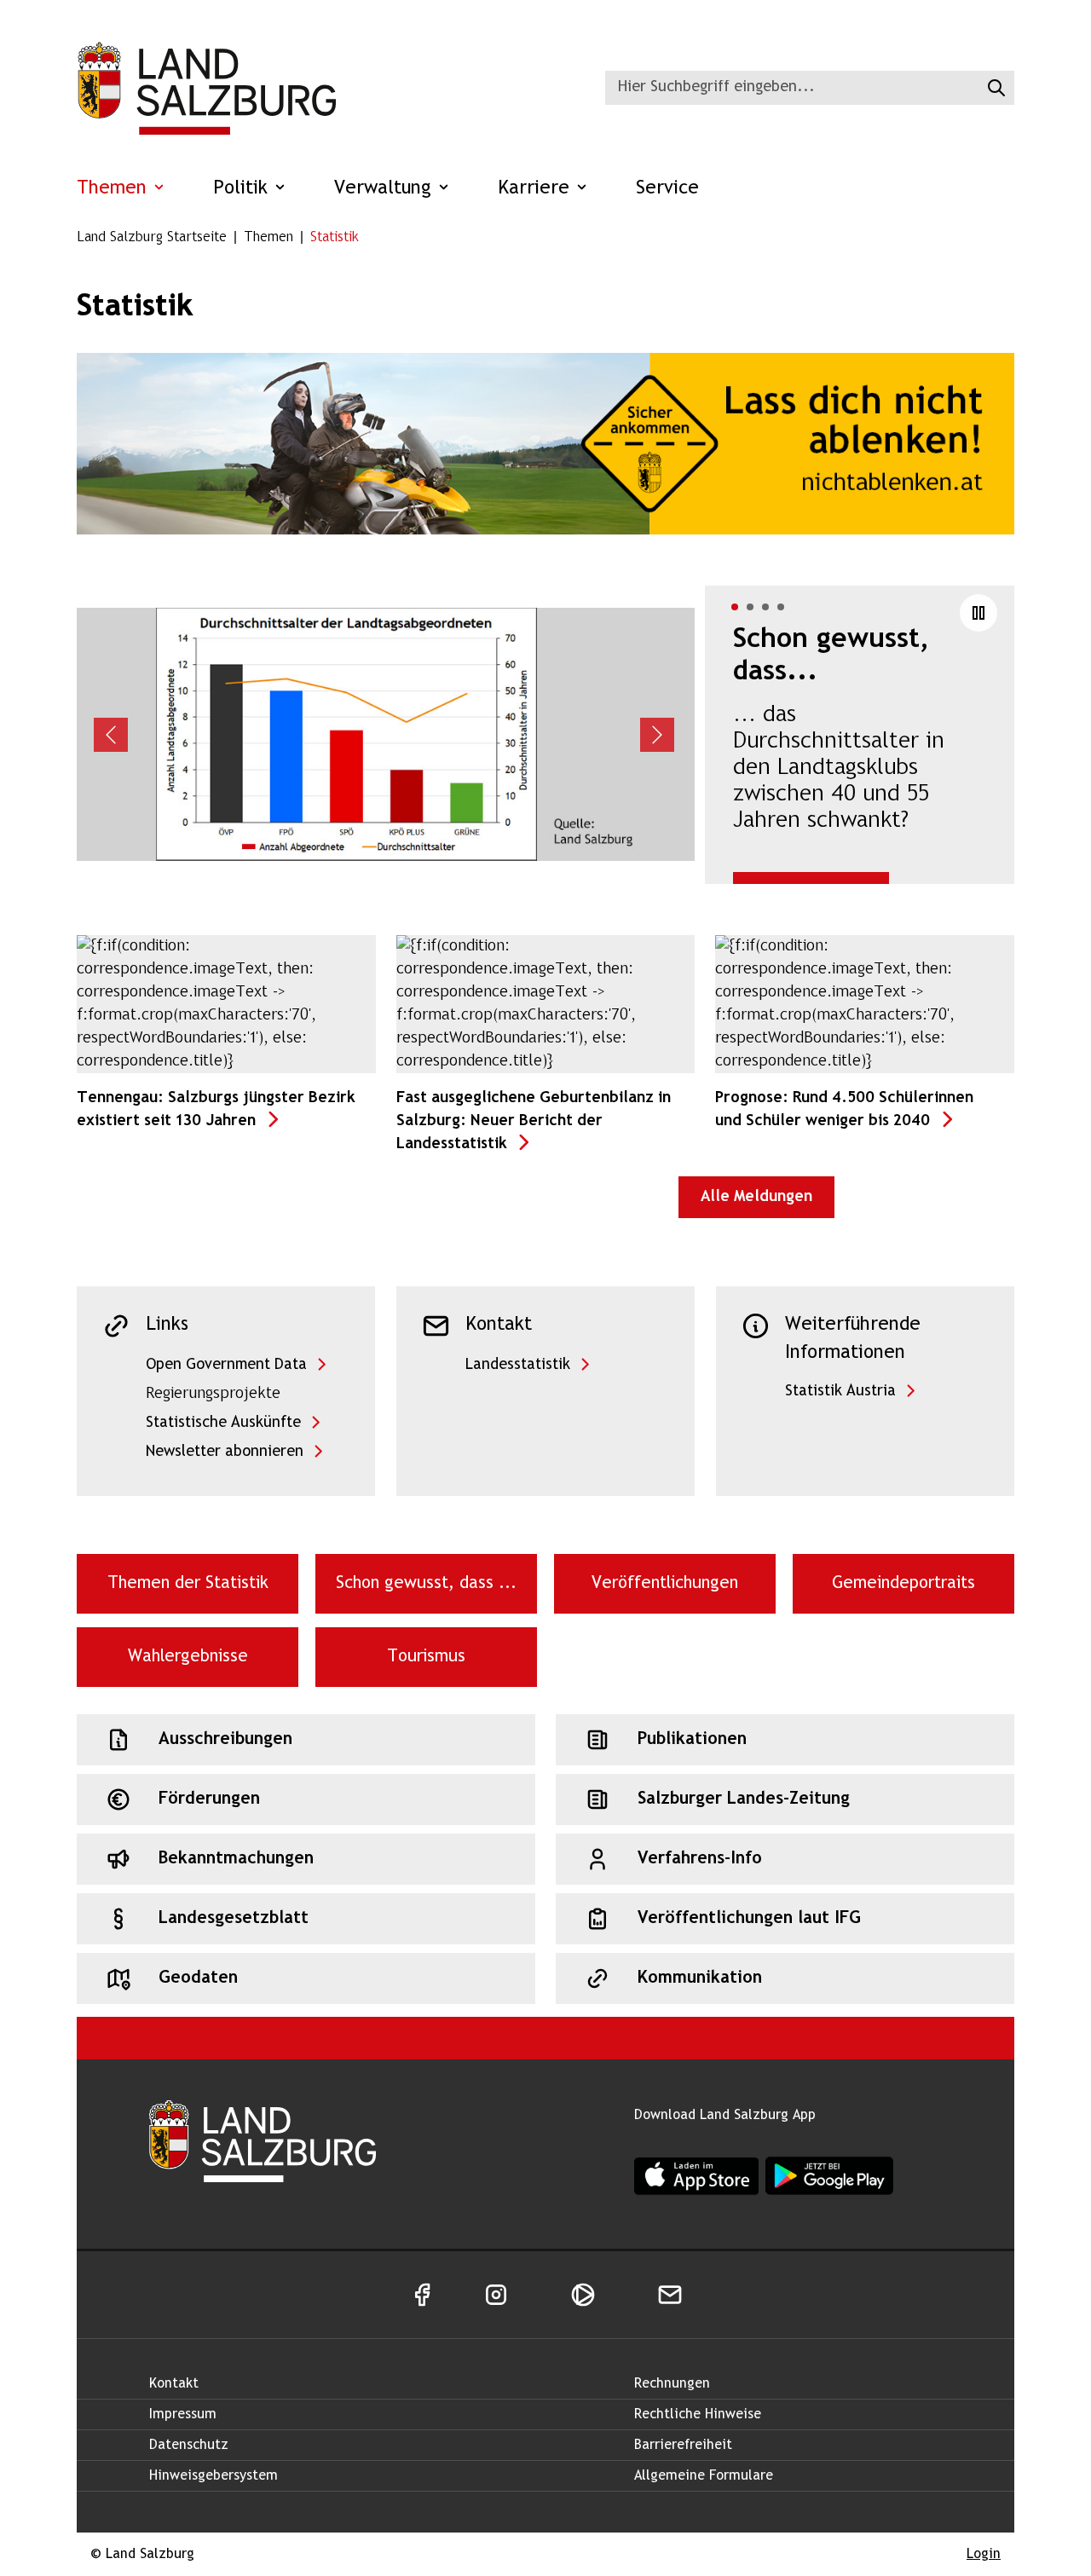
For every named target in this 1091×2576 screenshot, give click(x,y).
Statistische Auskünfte (223, 1423)
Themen (115, 189)
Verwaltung (386, 189)
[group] (545, 735)
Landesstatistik (518, 1365)
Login (984, 2554)
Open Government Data (226, 1365)
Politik (243, 189)
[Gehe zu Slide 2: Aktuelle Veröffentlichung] (750, 607)
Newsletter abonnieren (225, 1452)
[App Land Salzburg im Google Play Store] (829, 2176)
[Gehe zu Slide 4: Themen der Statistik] (781, 607)
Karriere (537, 189)
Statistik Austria (840, 1392)
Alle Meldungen (756, 1197)
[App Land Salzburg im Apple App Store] (696, 2176)
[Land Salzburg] (206, 88)
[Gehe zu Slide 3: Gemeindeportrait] (765, 607)
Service (667, 189)
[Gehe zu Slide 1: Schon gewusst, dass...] (735, 607)
